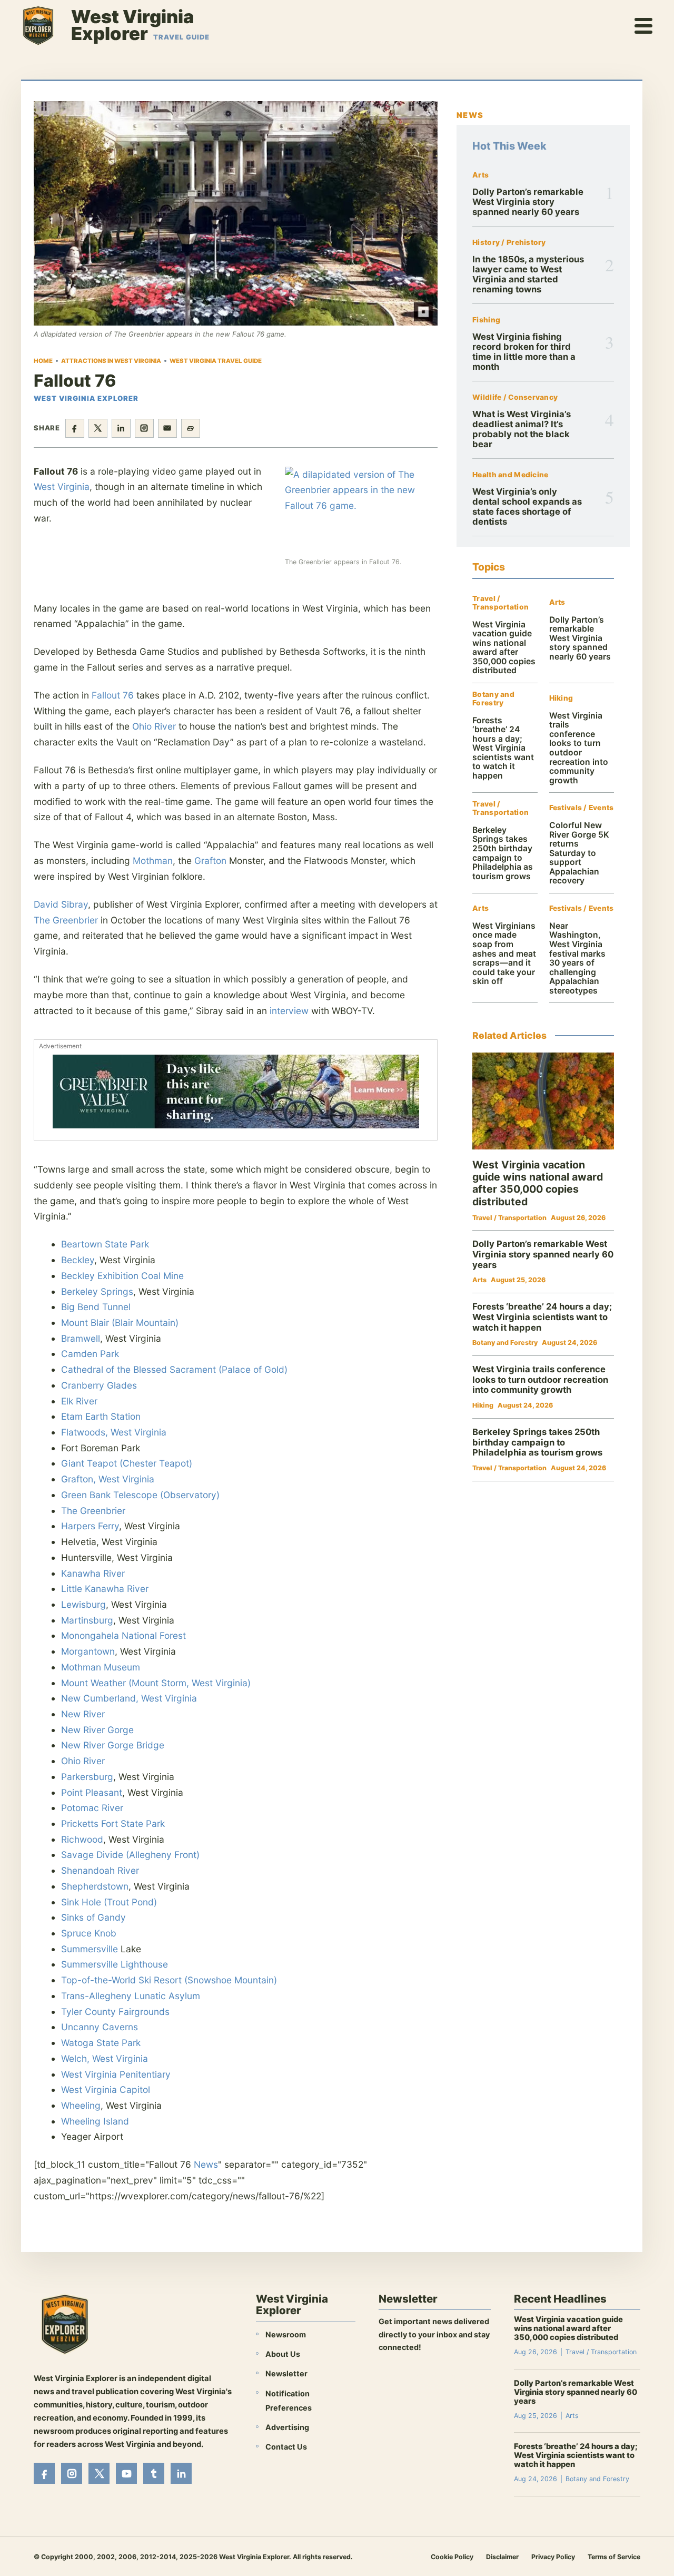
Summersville (90, 1949)
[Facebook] (44, 2473)
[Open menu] (644, 25)
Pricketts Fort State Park (113, 1823)
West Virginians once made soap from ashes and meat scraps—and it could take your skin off (504, 953)
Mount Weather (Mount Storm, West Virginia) (156, 1683)
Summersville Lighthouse (115, 1964)
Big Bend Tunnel (96, 1307)
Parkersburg (87, 1777)
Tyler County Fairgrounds (115, 2012)
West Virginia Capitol (106, 2090)
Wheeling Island (95, 2121)
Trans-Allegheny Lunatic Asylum (131, 1996)
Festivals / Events (582, 808)
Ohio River (154, 726)
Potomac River (92, 1808)
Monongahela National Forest (123, 1635)
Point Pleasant (92, 1792)
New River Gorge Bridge (113, 1745)
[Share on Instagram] (144, 428)
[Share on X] (98, 428)
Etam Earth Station (101, 1416)
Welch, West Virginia (105, 2058)
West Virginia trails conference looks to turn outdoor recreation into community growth (579, 748)
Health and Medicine (510, 475)
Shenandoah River (100, 1870)
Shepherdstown (95, 1886)
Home (43, 361)
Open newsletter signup (429, 2376)
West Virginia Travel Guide (216, 361)
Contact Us (286, 2447)
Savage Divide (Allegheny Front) (130, 1855)
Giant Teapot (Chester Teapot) (127, 1463)
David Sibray (61, 904)
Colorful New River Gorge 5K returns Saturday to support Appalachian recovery (579, 853)
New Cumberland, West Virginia (129, 1698)
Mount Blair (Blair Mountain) (120, 1323)
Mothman (153, 861)
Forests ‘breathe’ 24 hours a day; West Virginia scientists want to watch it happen (503, 748)
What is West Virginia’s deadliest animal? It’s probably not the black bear (522, 429)
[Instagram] (72, 2473)
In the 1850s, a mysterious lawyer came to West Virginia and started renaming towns (528, 274)
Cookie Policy (452, 2557)
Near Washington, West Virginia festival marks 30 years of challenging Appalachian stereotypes (577, 958)
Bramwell (81, 1338)
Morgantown (88, 1651)
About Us (283, 2354)
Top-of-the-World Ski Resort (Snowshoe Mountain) (169, 1980)
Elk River (79, 1401)
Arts (480, 175)
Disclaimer (502, 2557)
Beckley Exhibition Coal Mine (122, 1276)
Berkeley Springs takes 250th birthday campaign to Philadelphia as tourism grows (503, 853)
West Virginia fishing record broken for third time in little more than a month (524, 352)
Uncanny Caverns (100, 2027)
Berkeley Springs (97, 1291)
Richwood (82, 1839)
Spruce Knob (89, 1933)
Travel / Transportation (500, 603)
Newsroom (286, 2334)
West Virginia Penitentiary (116, 2074)
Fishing (486, 320)
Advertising (287, 2427)
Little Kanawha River (105, 1589)
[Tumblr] (154, 2473)
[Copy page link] (191, 428)
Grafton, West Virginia (108, 1479)
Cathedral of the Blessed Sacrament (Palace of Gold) (174, 1369)
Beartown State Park (105, 1244)
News (206, 2164)
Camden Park (90, 1354)
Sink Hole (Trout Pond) (109, 1902)
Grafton (210, 861)
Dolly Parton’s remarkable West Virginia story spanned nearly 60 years (528, 202)
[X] (99, 2473)
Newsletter (286, 2373)
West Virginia (62, 486)
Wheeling (81, 2105)
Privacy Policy (553, 2557)
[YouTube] (126, 2473)
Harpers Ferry (90, 1526)
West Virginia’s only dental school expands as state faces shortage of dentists (527, 507)
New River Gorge (97, 1730)
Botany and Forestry (493, 699)
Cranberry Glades (99, 1385)
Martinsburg (87, 1620)
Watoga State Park (101, 2043)
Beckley (78, 1260)
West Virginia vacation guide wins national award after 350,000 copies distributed (504, 648)
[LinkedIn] (181, 2473)
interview (289, 1011)
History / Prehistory (509, 243)
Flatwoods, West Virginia (114, 1432)
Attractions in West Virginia (111, 361)
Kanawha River (93, 1573)
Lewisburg (83, 1604)
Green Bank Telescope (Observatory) (140, 1495)
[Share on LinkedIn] (121, 428)
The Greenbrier (66, 920)
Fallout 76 (113, 695)
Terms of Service (614, 2557)
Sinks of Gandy (93, 1917)
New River (83, 1714)
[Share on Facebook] (75, 428)
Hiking (561, 698)
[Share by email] (167, 428)
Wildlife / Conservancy (515, 397)
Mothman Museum (101, 1667)
